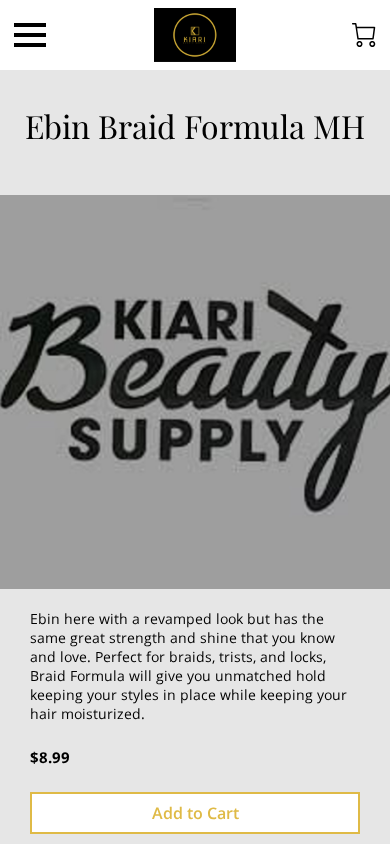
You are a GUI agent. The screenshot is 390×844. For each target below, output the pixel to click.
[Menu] (30, 35)
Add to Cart (195, 813)
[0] (364, 35)
